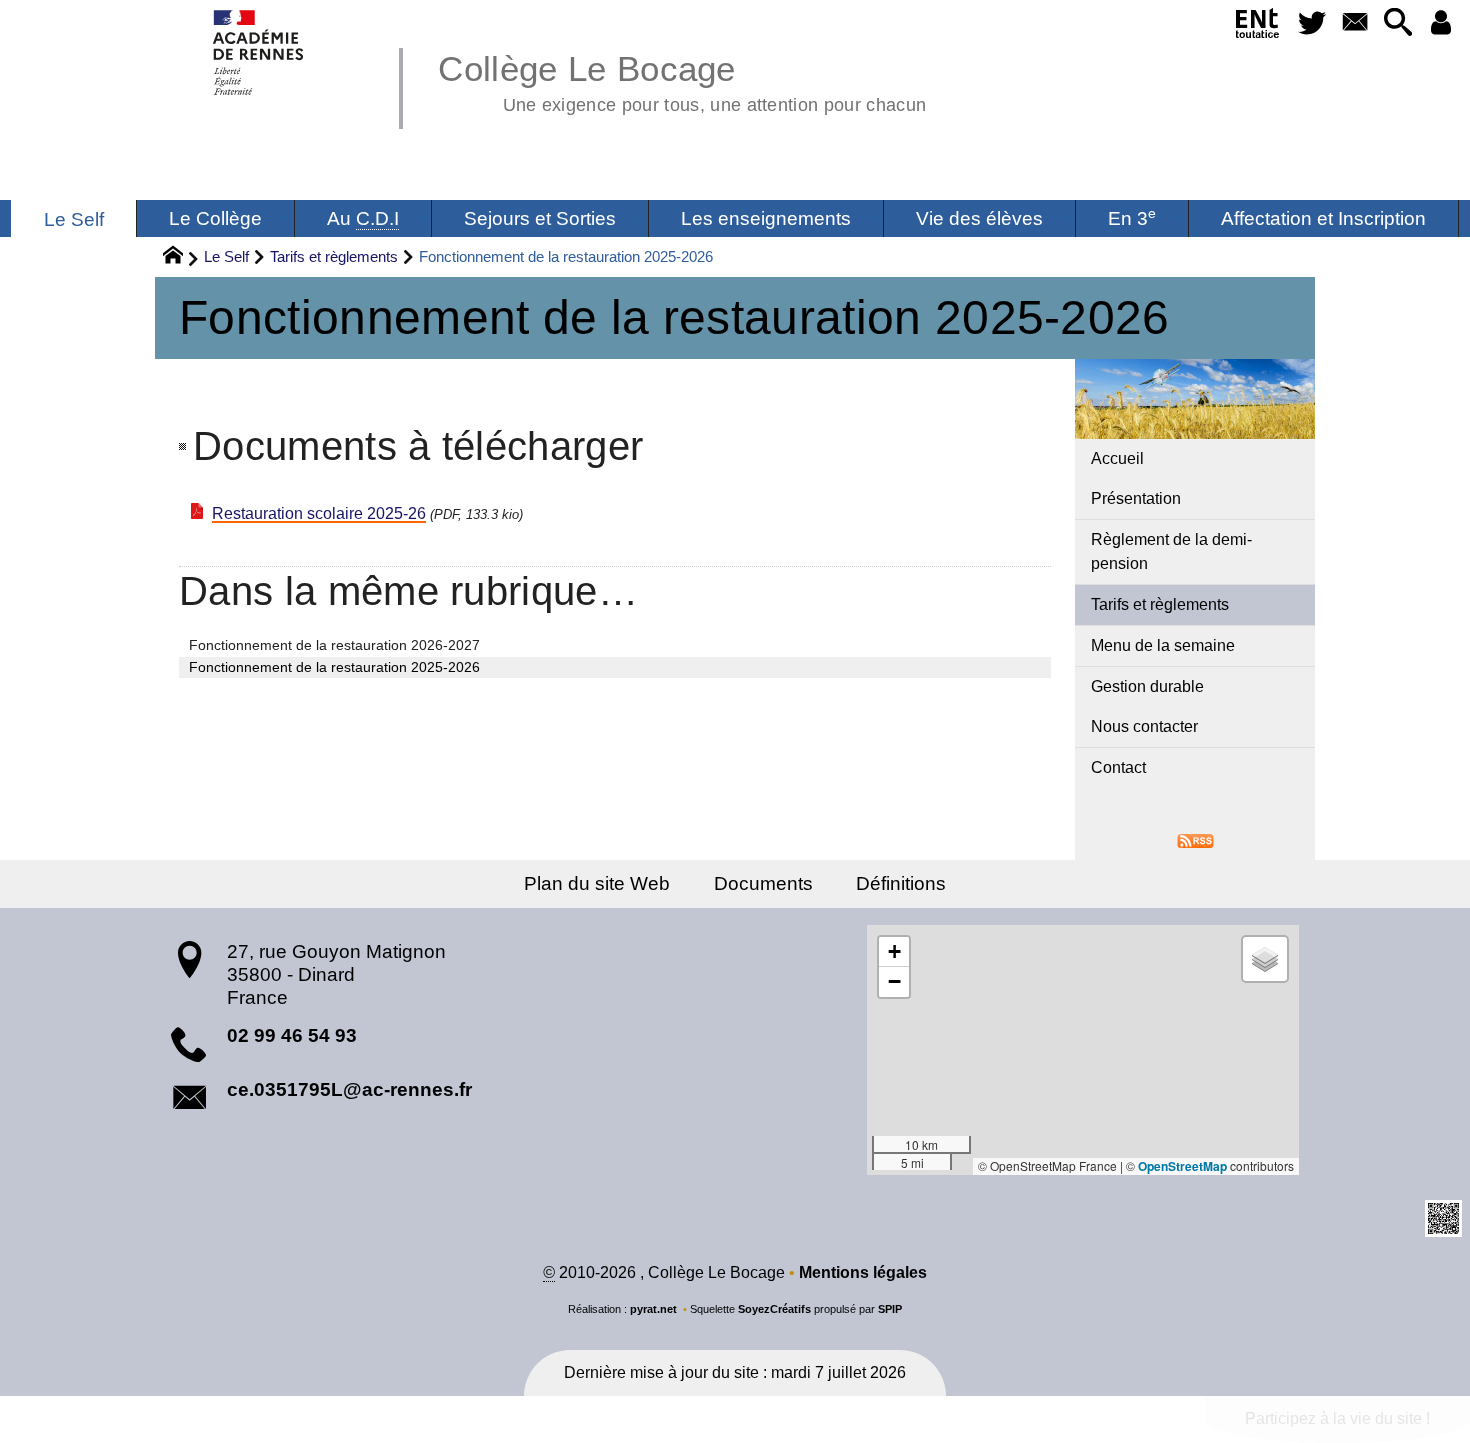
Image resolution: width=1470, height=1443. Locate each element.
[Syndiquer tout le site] (1195, 839)
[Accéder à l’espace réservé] (1440, 23)
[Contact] (1354, 23)
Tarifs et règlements (334, 256)
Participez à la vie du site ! (1337, 1418)
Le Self (226, 256)
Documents (763, 883)
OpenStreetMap (1182, 1166)
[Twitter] (1312, 23)
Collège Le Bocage (682, 80)
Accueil (1117, 458)
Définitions (901, 883)
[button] (1397, 23)
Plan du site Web (597, 883)
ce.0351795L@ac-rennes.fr (349, 1089)
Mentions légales (863, 1272)
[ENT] (1258, 27)
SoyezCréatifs (774, 1309)
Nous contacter (1144, 726)
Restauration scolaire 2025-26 (319, 513)
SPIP (890, 1309)
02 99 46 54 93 (292, 1035)
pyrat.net (653, 1309)
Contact (1118, 767)
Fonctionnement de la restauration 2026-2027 (334, 645)
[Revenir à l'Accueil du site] (181, 258)
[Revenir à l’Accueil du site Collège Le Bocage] (259, 52)
